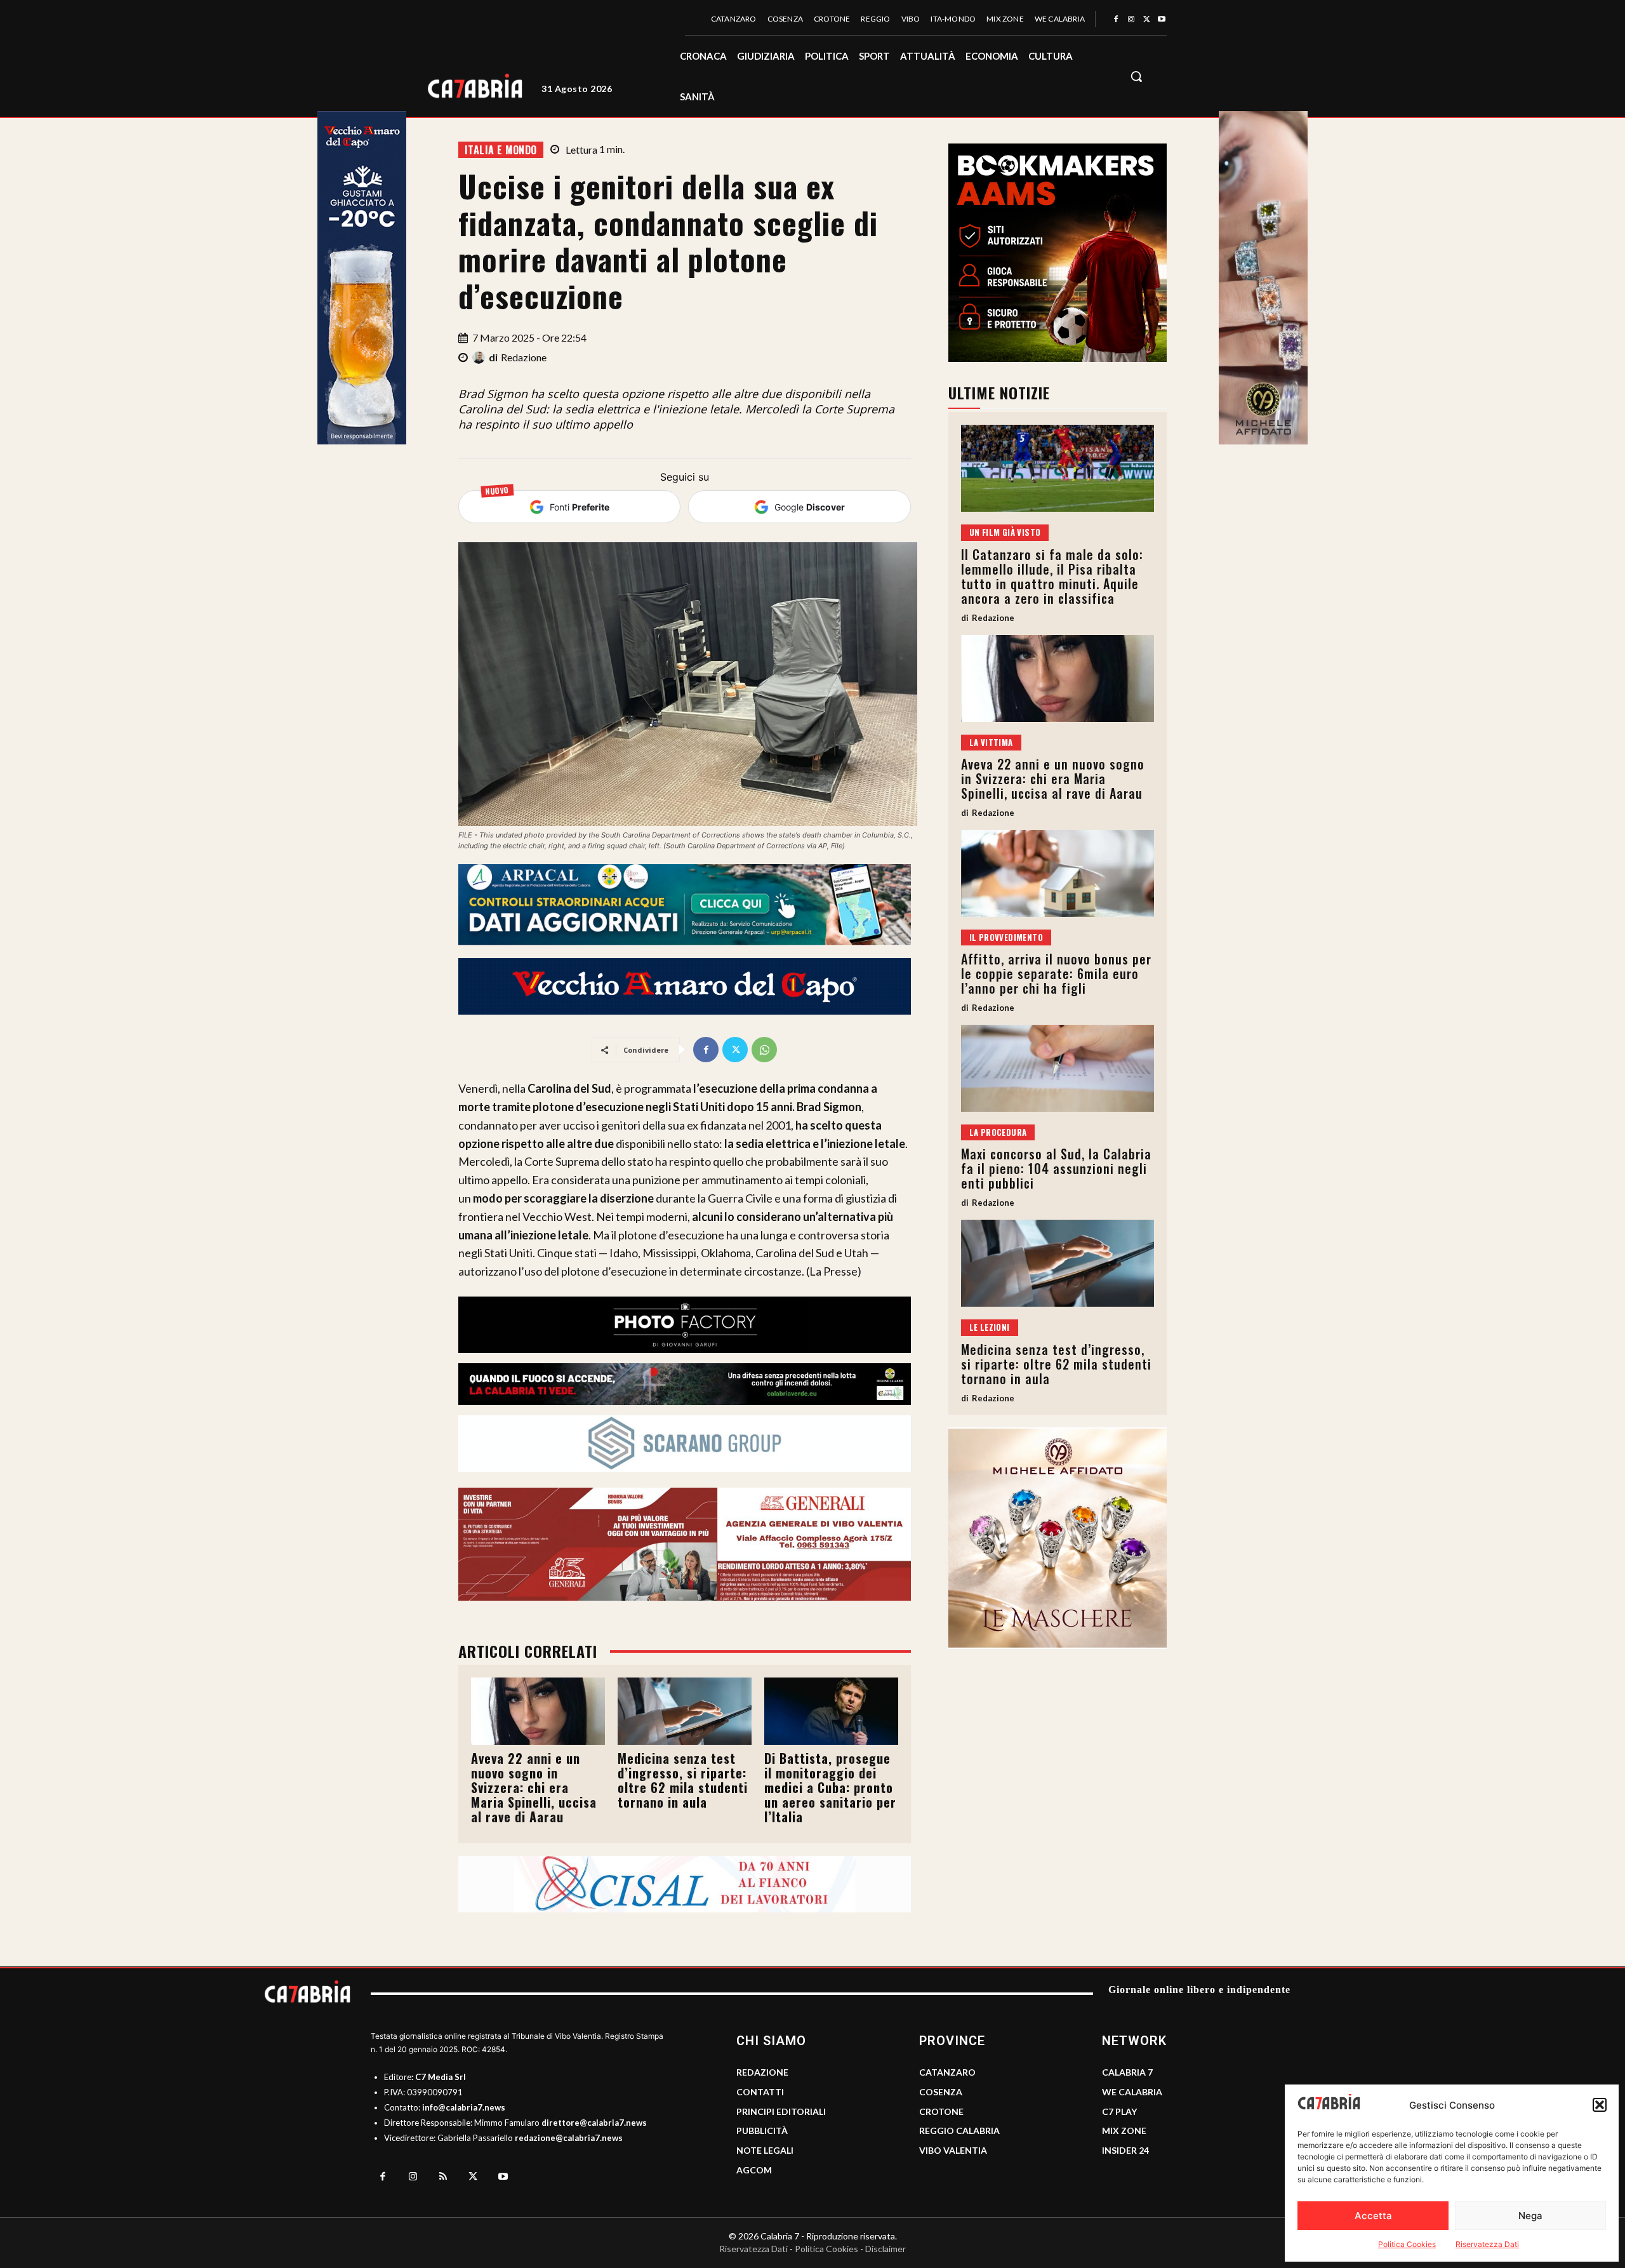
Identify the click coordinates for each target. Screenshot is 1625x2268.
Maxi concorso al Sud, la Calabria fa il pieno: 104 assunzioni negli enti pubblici (1056, 1168)
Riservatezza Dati (1487, 2244)
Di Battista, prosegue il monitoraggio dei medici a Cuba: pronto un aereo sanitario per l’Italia (830, 1787)
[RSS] (443, 2177)
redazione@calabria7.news (569, 2138)
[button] (1600, 2105)
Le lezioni (990, 1327)
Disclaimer (885, 2249)
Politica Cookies (1407, 2244)
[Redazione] (481, 357)
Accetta (1373, 2216)
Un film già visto (1005, 532)
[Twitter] (1146, 20)
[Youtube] (1162, 20)
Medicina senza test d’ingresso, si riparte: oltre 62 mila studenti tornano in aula (683, 1780)
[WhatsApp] (764, 1050)
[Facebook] (1116, 20)
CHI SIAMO (771, 2041)
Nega (1530, 2216)
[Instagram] (1131, 20)
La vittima (991, 742)
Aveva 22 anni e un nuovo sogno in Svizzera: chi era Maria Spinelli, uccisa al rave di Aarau (534, 1787)
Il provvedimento (1006, 937)
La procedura (998, 1132)
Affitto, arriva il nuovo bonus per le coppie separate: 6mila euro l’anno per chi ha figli (1056, 973)
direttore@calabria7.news (594, 2123)
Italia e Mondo (501, 150)
